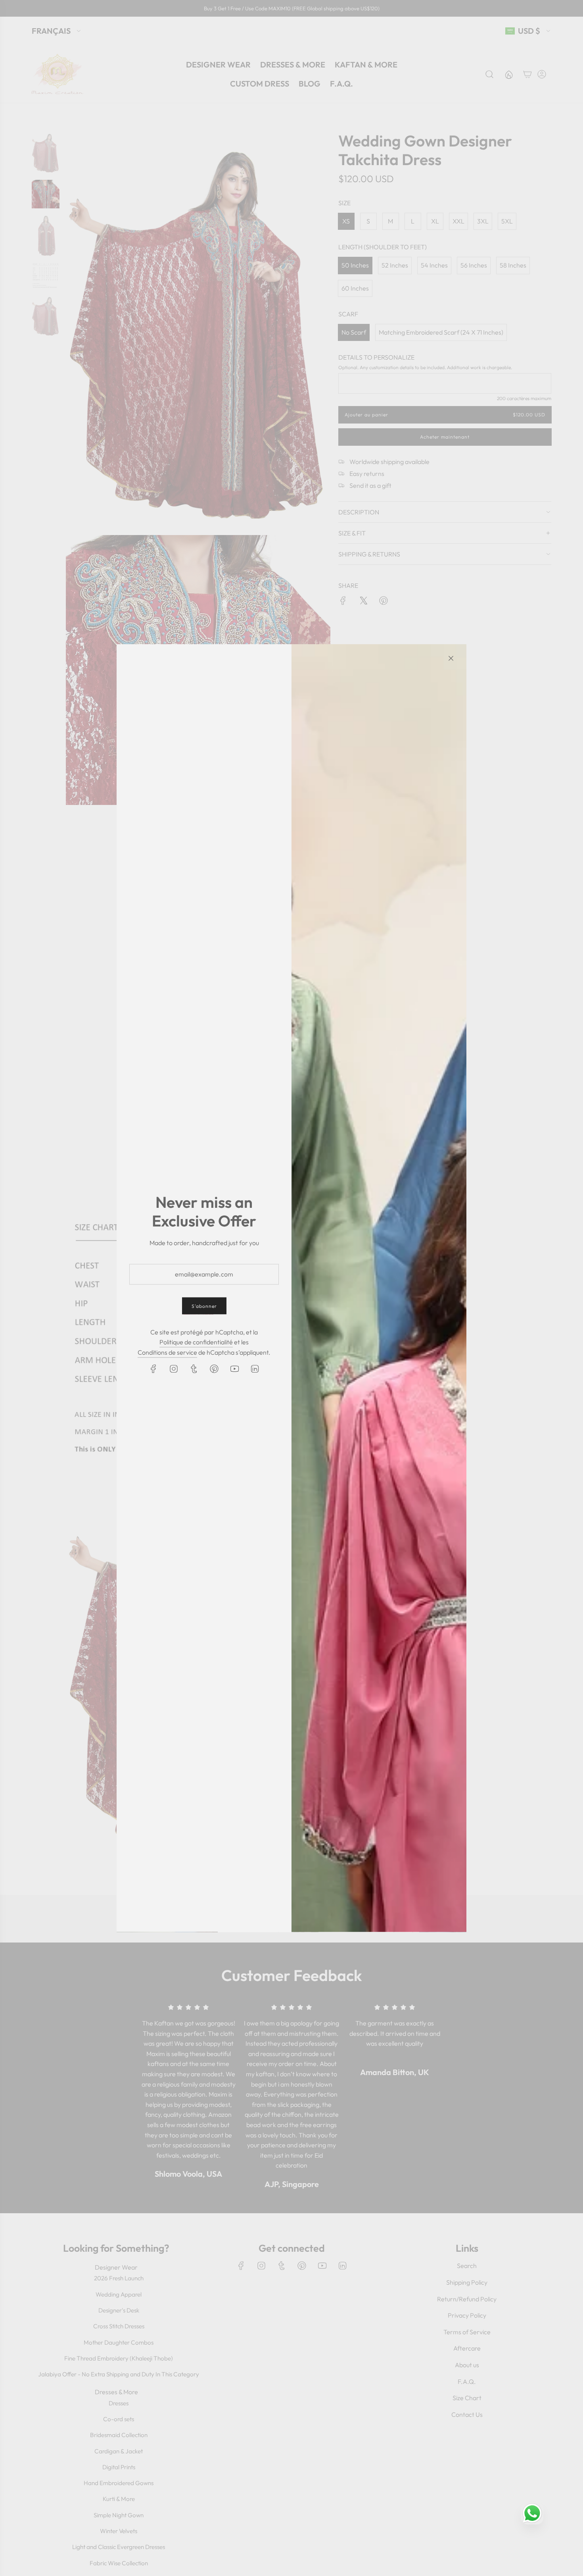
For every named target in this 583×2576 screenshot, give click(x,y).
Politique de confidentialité (196, 1342)
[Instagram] (174, 1369)
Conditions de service (167, 1352)
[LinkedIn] (255, 1369)
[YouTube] (234, 1369)
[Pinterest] (214, 1369)
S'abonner (204, 1306)
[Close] (451, 658)
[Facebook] (153, 1369)
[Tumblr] (194, 1369)
